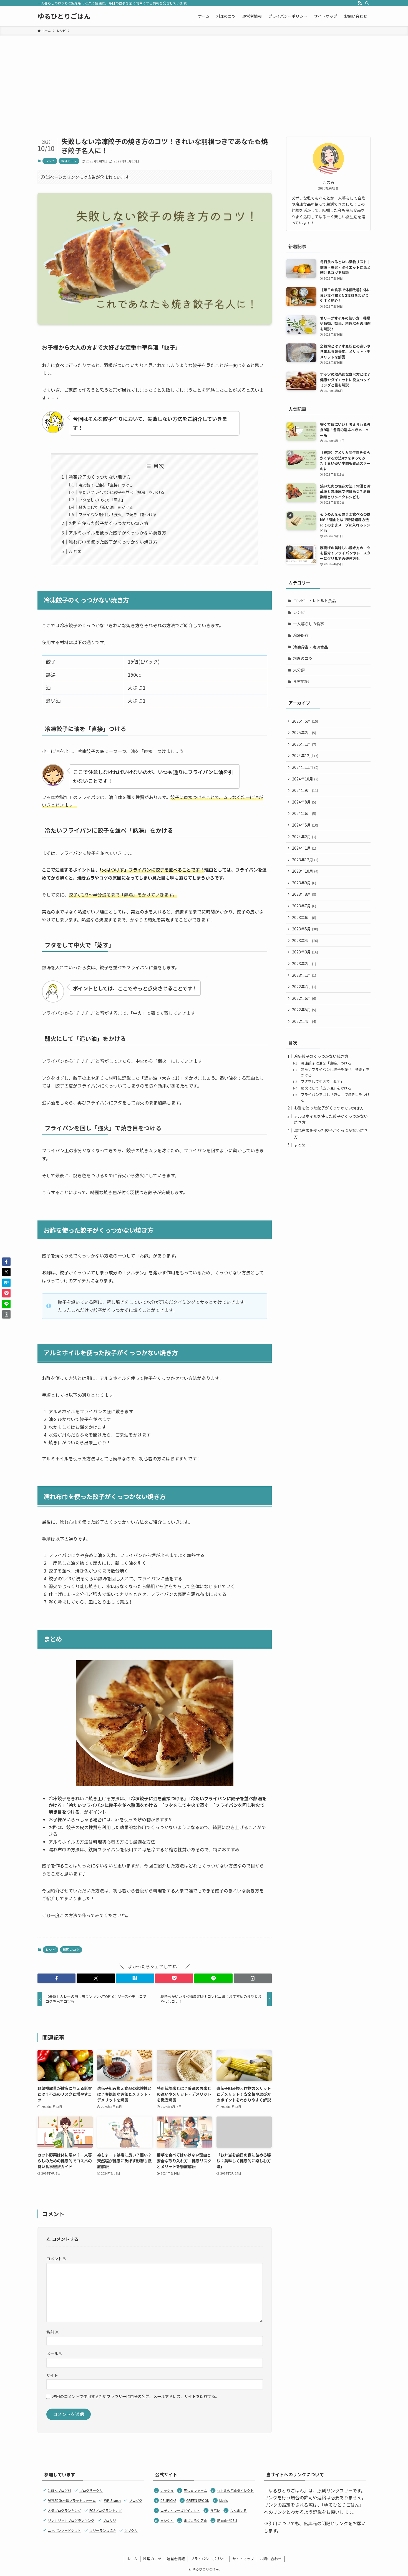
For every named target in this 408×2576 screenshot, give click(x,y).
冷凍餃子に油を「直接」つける (106, 485)
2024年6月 (304, 813)
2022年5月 (304, 1010)
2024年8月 (304, 802)
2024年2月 (304, 837)
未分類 (299, 670)
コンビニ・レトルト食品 (314, 601)
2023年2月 (304, 963)
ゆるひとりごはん (64, 16)
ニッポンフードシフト (64, 2530)
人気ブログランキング (64, 2510)
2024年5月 (305, 825)
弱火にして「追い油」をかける (106, 507)
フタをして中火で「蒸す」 (102, 500)
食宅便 (215, 2510)
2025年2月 (304, 732)
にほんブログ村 (59, 2490)
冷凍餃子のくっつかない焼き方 (100, 477)
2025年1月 (304, 744)
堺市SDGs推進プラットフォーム (72, 2500)
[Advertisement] (204, 77)
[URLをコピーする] (253, 1978)
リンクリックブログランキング (71, 2520)
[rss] (360, 3)
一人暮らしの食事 (309, 624)
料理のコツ (69, 161)
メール (55, 2353)
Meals (223, 2500)
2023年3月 (305, 952)
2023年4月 (305, 940)
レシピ (50, 161)
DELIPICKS (168, 2500)
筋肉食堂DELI (227, 2520)
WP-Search (112, 2500)
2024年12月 (305, 755)
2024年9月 (305, 790)
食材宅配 (301, 681)
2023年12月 (305, 860)
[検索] (367, 3)
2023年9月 (304, 883)
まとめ (75, 551)
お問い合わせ (271, 2559)
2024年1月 (304, 848)
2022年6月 (304, 998)
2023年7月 (304, 906)
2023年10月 (305, 871)
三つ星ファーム (195, 2490)
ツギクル (131, 2530)
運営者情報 (176, 2559)
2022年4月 (304, 1021)
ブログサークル (91, 2490)
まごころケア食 (195, 2520)
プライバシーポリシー (209, 2559)
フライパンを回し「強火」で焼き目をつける (118, 514)
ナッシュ (167, 2490)
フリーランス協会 (103, 2530)
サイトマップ (243, 2559)
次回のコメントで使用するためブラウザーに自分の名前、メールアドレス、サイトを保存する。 (136, 2396)
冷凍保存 (301, 635)
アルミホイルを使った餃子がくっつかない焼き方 (117, 533)
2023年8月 (304, 894)
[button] (56, 1978)
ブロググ (136, 2500)
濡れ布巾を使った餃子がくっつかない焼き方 (113, 542)
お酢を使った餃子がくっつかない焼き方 (109, 523)
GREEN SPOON (198, 2500)
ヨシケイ (167, 2520)
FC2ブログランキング (106, 2510)
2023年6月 (304, 917)
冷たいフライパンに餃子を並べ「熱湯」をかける (121, 492)
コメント (56, 2259)
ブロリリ (109, 2520)
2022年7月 (304, 986)
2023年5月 (305, 929)
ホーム (132, 2559)
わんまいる (238, 2510)
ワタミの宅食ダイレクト (235, 2490)
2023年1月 (304, 975)
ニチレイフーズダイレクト (180, 2510)
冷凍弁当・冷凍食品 (311, 647)
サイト (52, 2375)
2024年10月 (305, 779)
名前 (53, 2332)
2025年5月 (305, 721)
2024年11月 (305, 767)
